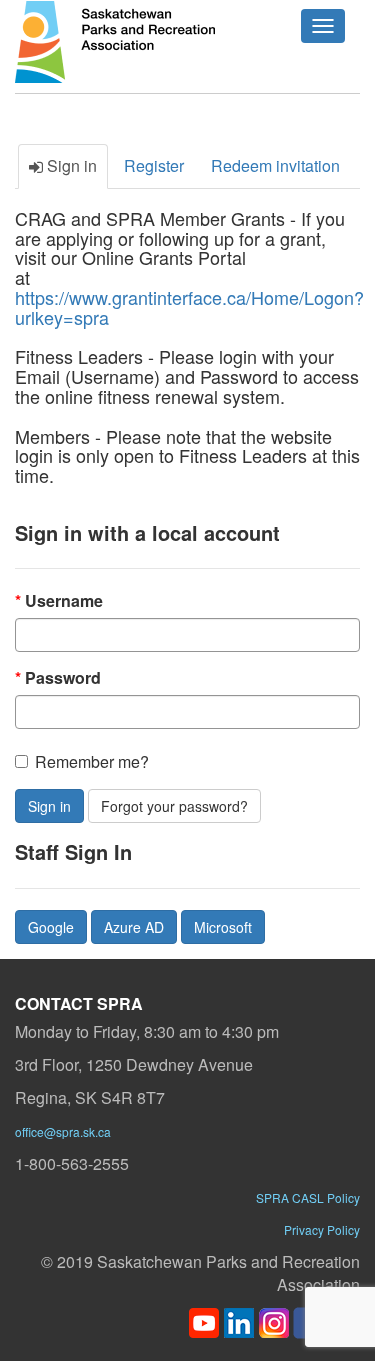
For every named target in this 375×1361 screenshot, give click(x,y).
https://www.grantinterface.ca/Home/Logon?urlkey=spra (189, 307)
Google (51, 927)
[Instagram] (274, 1320)
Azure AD (134, 927)
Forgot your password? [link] (174, 806)
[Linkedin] (239, 1320)
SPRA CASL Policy (308, 1197)
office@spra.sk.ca (63, 1131)
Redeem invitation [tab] (275, 165)
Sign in (49, 806)
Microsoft (223, 927)
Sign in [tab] (70, 165)
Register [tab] (154, 165)
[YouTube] (204, 1320)
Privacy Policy (322, 1229)
